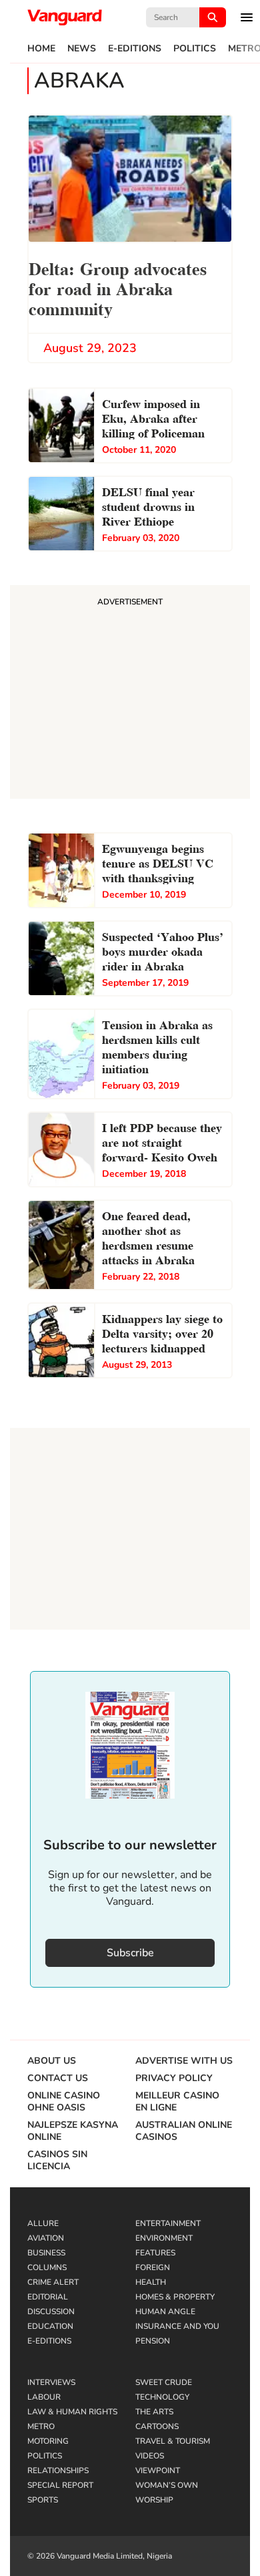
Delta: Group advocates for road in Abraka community (118, 288)
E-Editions (135, 49)
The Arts (154, 2412)
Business (46, 2253)
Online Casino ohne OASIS (64, 2102)
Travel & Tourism (173, 2441)
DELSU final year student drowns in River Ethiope (148, 505)
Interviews (51, 2382)
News (82, 49)
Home (41, 49)
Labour (44, 2397)
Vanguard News (65, 17)
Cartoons (157, 2426)
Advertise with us (184, 2061)
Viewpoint (158, 2470)
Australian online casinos (184, 2131)
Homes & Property (175, 2297)
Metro (41, 2426)
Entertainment (168, 2223)
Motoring (48, 2441)
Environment (164, 2238)
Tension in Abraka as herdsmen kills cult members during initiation (157, 1046)
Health (151, 2282)
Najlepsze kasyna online (73, 2131)
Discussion (51, 2312)
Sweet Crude (164, 2382)
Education (50, 2326)
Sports (43, 2500)
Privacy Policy (174, 2078)
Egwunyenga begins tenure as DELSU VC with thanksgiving (158, 862)
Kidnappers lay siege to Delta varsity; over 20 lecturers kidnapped (162, 1332)
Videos (150, 2456)
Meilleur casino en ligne (177, 2102)
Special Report (60, 2485)
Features (155, 2253)
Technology (162, 2397)
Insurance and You (177, 2326)
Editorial (48, 2297)
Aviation (46, 2238)
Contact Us (58, 2078)
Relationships (58, 2470)
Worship (154, 2500)
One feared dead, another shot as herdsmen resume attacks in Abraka (148, 1237)
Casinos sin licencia (57, 2161)
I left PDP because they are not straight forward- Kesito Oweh (162, 1141)
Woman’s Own (167, 2485)
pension (153, 2341)
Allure (43, 2223)
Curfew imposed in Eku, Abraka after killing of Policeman (153, 417)
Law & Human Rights (72, 2412)
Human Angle (165, 2312)
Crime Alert (53, 2282)
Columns (47, 2267)
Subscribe (130, 1953)
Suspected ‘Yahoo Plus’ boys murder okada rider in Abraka (163, 950)
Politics (195, 49)
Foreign (153, 2267)
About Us (52, 2061)
